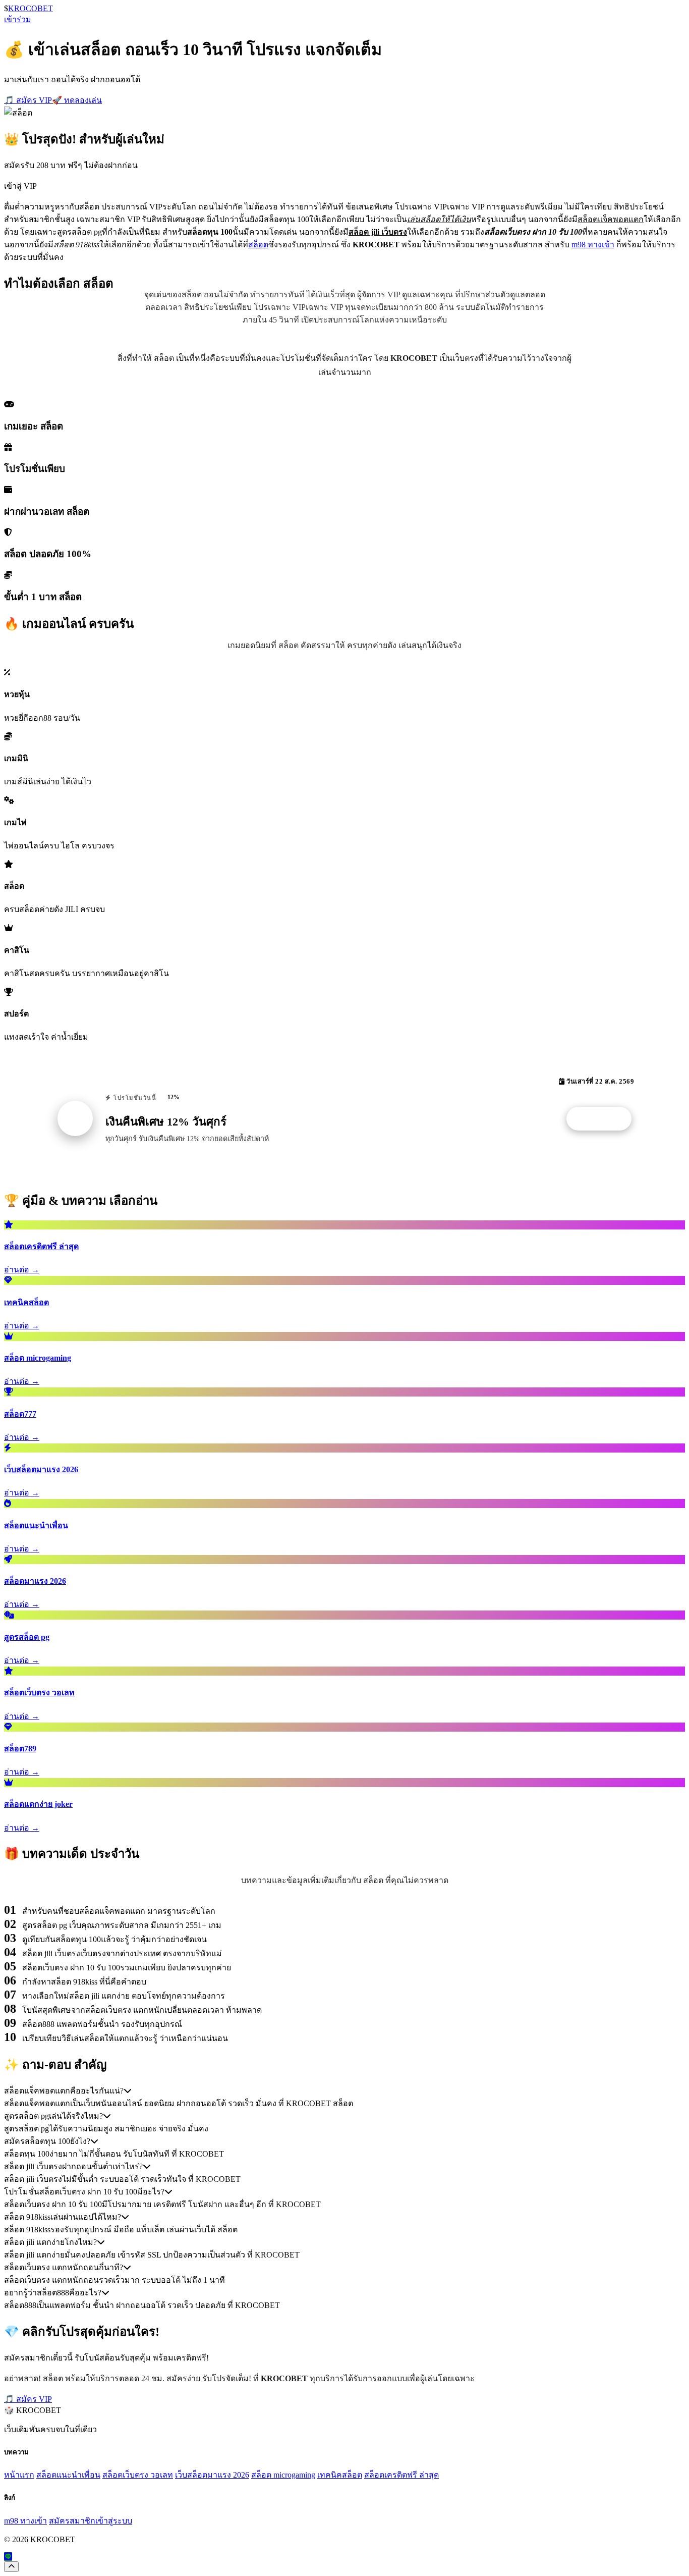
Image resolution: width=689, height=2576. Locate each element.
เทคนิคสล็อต (340, 2475)
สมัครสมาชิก (72, 2521)
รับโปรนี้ (604, 1119)
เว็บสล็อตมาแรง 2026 (212, 2475)
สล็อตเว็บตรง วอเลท (138, 2475)
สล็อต (258, 245)
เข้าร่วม (18, 19)
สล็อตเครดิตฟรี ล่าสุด (401, 2475)
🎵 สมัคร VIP (28, 100)
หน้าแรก (19, 2475)
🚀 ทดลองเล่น (77, 100)
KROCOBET (31, 8)
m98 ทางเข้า (593, 245)
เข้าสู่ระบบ (114, 2521)
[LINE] (8, 2557)
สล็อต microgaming (283, 2475)
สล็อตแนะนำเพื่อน (68, 2475)
